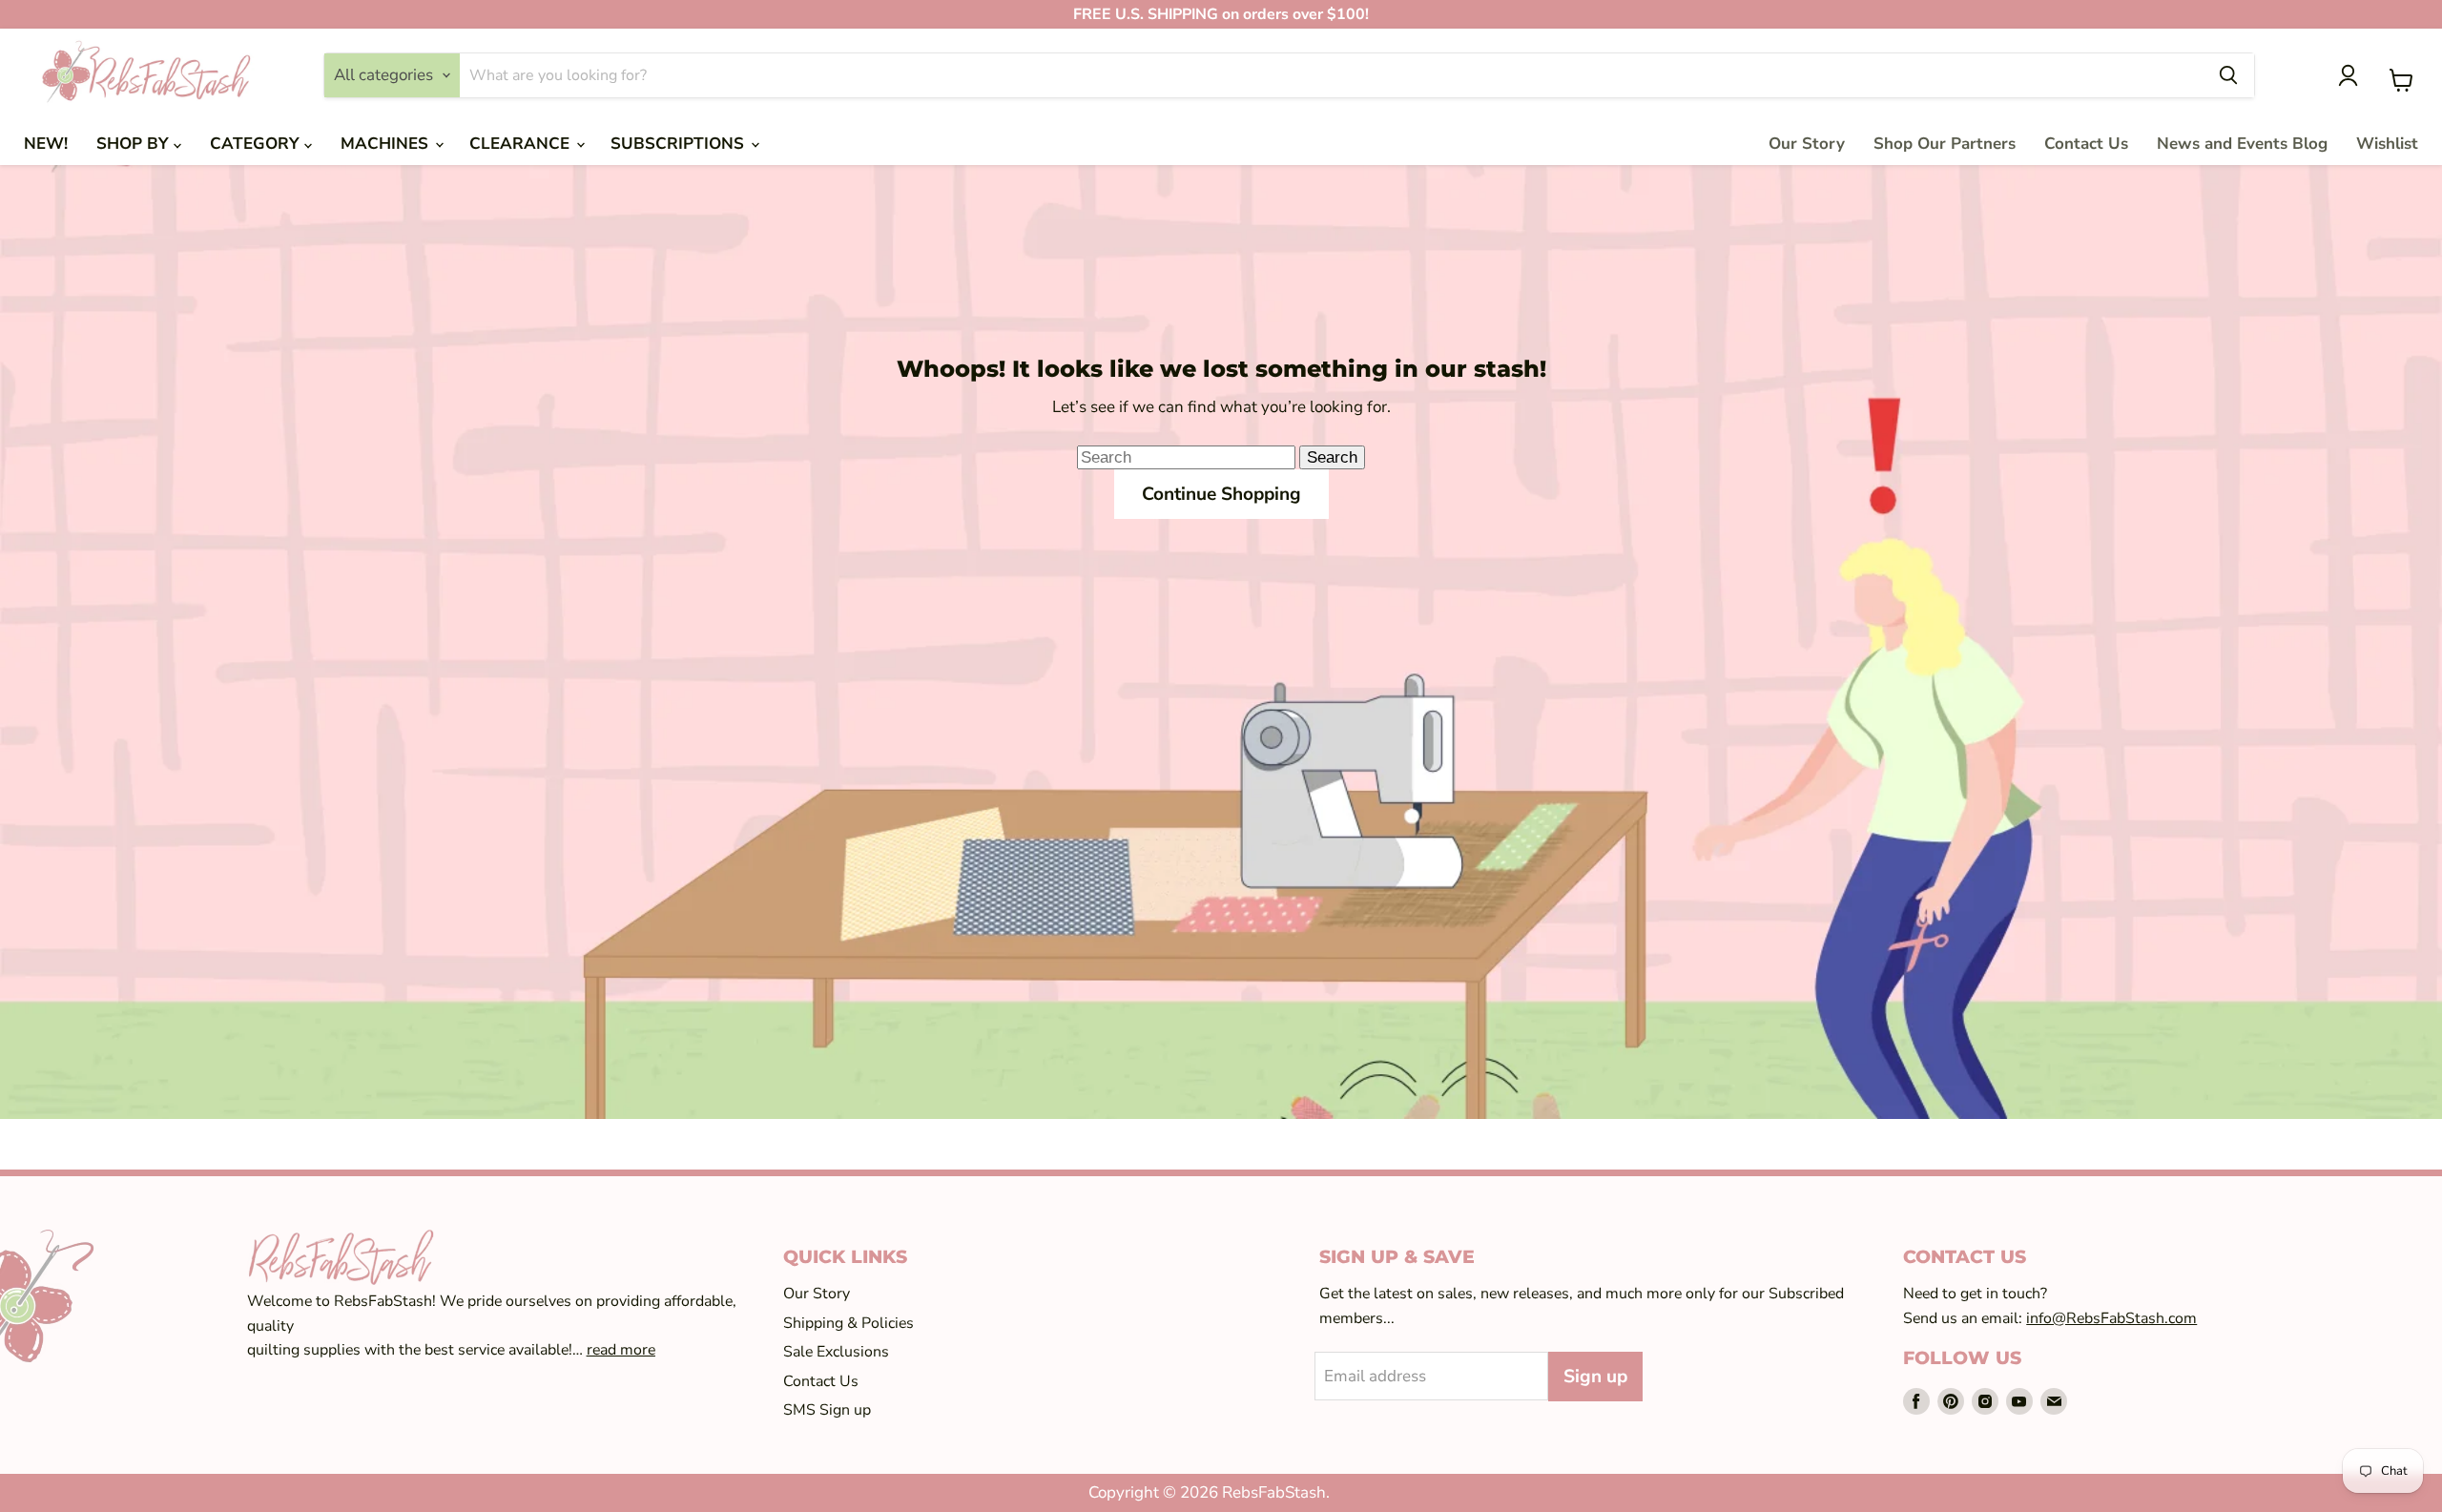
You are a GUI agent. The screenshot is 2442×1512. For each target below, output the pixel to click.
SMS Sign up (827, 1410)
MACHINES (387, 144)
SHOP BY (135, 144)
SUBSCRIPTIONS (680, 144)
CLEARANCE (522, 144)
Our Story (1807, 144)
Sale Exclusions (836, 1352)
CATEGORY (257, 144)
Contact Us (2086, 144)
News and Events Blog (2242, 144)
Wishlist (2387, 144)
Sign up (1595, 1377)
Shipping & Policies (848, 1323)
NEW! (46, 144)
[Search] (2228, 75)
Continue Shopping (1221, 494)
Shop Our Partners (1945, 144)
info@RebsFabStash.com (2111, 1318)
